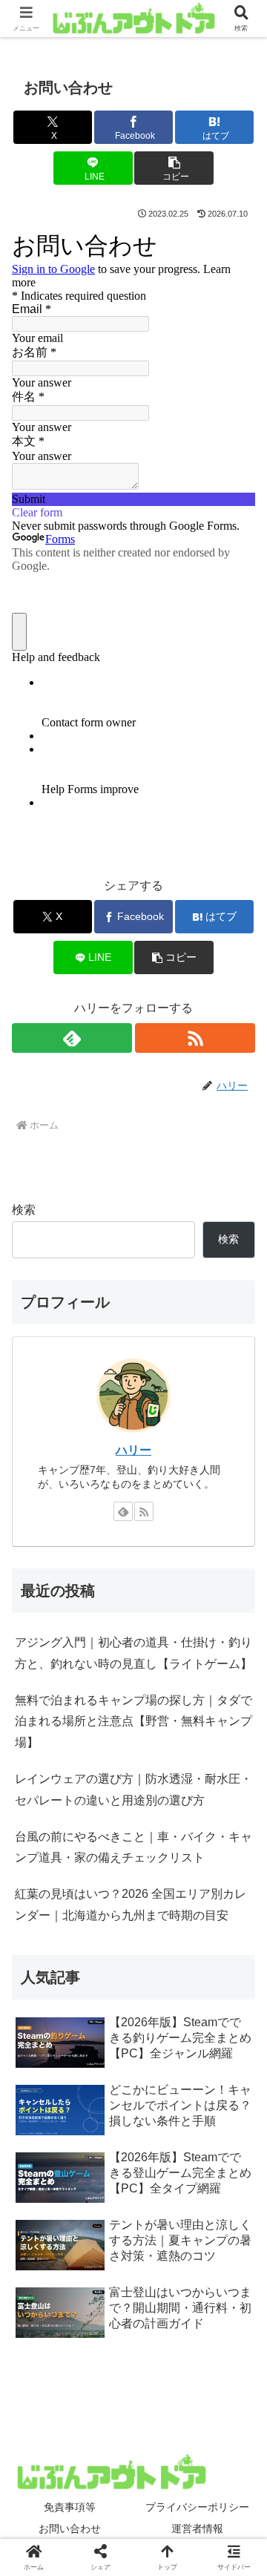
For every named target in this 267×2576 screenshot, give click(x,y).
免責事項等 (70, 2507)
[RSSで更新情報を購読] (195, 1038)
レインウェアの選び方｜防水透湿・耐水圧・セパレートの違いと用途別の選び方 (133, 1790)
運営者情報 (197, 2529)
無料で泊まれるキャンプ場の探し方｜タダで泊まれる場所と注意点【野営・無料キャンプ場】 (133, 1722)
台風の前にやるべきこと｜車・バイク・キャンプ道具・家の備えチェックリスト (133, 1847)
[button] (174, 168)
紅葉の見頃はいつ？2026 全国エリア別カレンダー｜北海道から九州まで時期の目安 (131, 1905)
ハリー (133, 1450)
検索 (24, 1210)
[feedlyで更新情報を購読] (72, 1038)
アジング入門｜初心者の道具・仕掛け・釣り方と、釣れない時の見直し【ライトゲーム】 (133, 1653)
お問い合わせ (70, 2529)
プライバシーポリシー (197, 2507)
